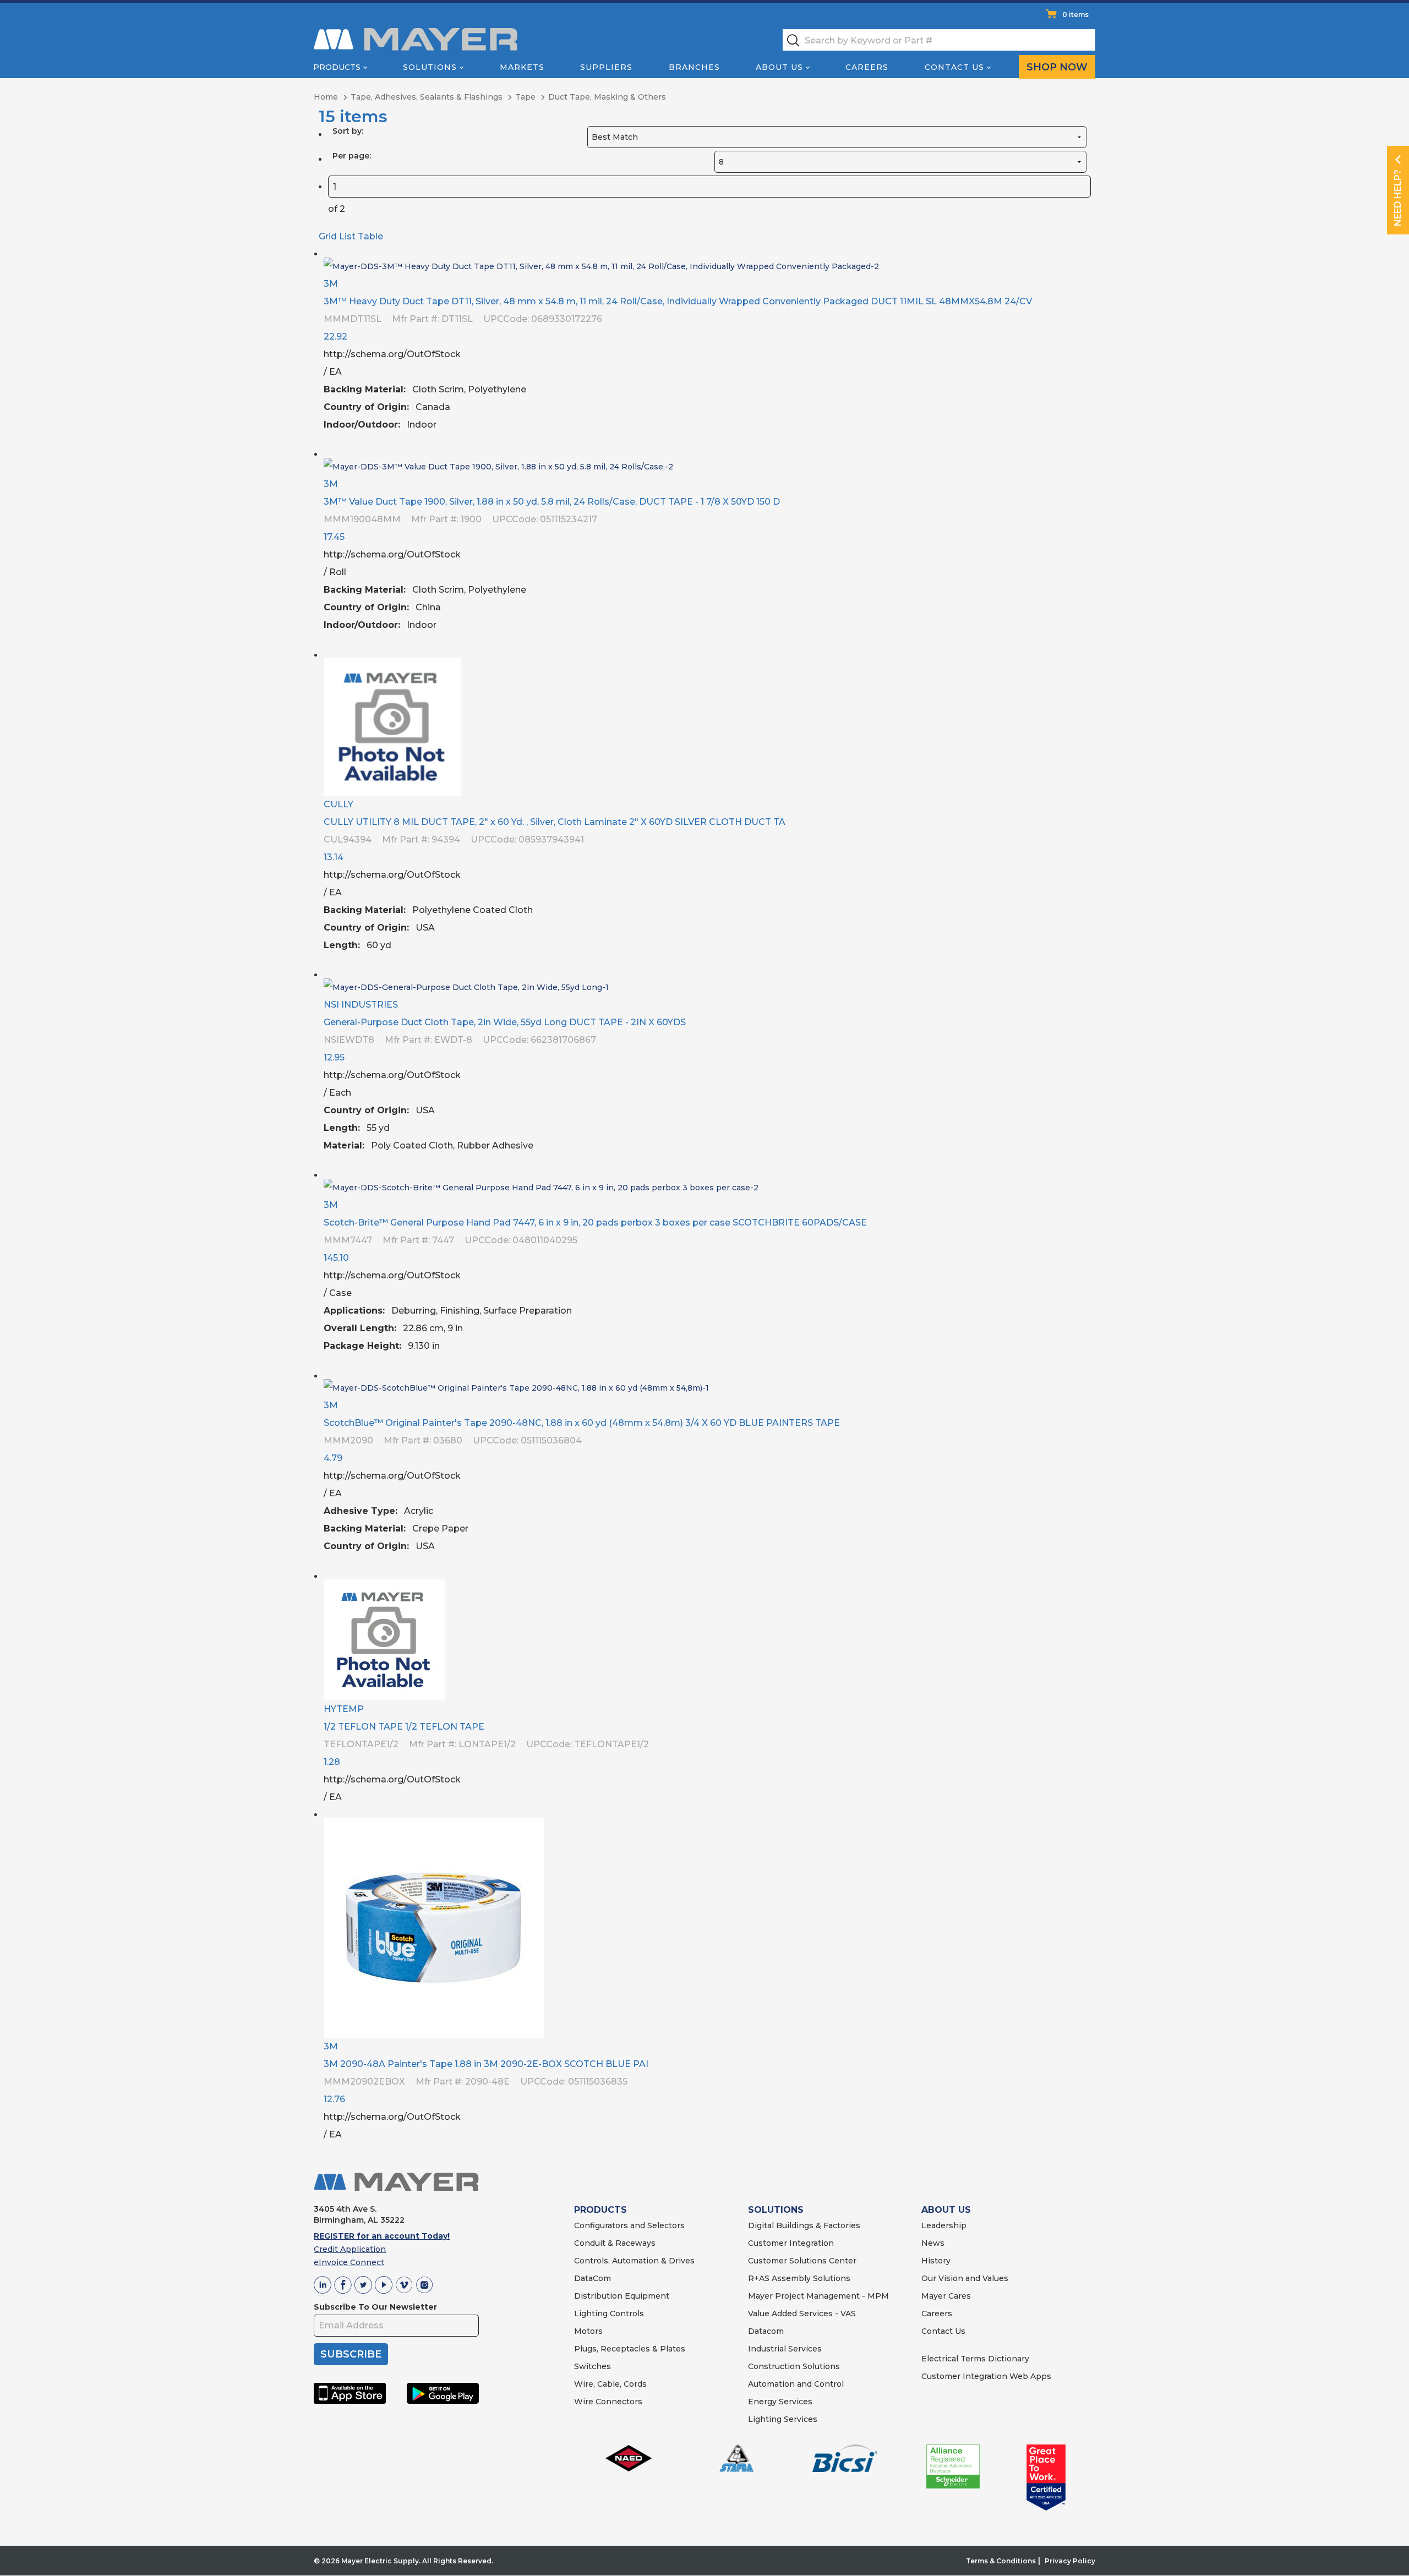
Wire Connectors (608, 2402)
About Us (779, 67)
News (933, 2243)
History (936, 2261)
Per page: (352, 156)
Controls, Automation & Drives (634, 2261)
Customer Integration (791, 2243)
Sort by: (348, 131)
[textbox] (939, 40)
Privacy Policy (1070, 2561)
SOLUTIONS (776, 2210)
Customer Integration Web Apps (986, 2376)
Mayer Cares (946, 2296)
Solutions (430, 67)
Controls (626, 2314)
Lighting (591, 2314)
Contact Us (954, 67)
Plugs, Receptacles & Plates (630, 2349)
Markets (522, 67)
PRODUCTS (600, 2210)
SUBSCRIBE (351, 2354)
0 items (1075, 15)
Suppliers (606, 67)
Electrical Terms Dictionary (975, 2359)
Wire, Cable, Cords (610, 2384)
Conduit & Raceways (615, 2243)
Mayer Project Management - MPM (818, 2296)
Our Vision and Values (965, 2278)
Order (1083, 433)
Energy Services (780, 2402)
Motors (588, 2331)
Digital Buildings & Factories (804, 2225)
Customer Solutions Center (802, 2261)
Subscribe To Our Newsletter (375, 2307)
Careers (867, 67)
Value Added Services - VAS (802, 2314)
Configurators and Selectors (629, 2225)
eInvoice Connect (349, 2262)
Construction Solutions (794, 2366)
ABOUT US (946, 2210)
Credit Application (350, 2249)
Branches (694, 67)
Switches (592, 2366)
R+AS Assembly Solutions (799, 2278)
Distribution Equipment (622, 2296)
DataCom (592, 2278)
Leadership (944, 2225)
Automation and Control (796, 2384)
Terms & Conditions (1001, 2561)
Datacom (766, 2331)
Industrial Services (785, 2349)
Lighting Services (783, 2419)
